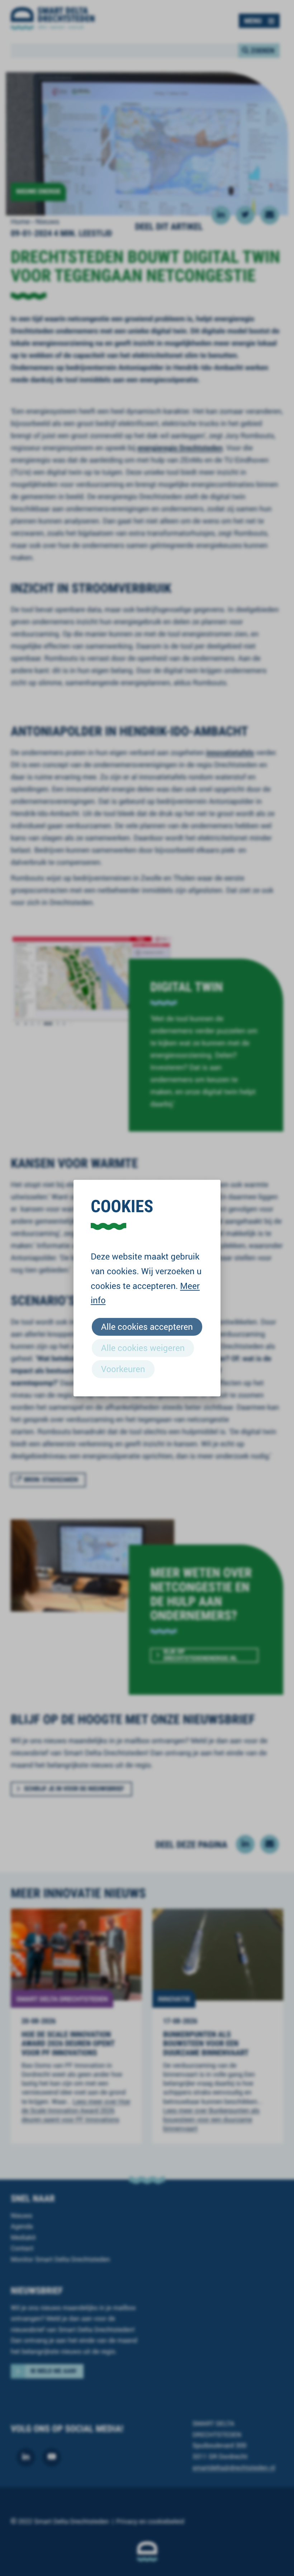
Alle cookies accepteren (147, 1326)
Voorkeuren (123, 1369)
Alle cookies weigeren (143, 1348)
